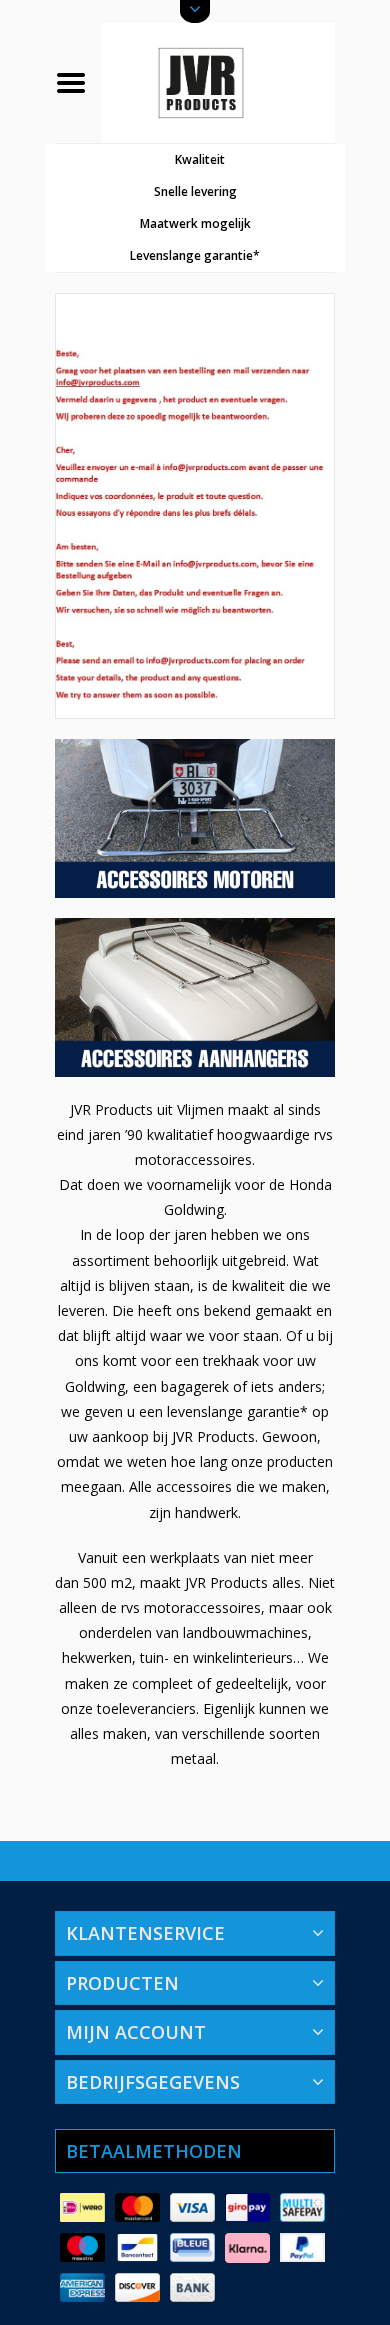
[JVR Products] (218, 81)
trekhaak (231, 1360)
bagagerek (195, 1386)
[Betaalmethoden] (82, 2208)
